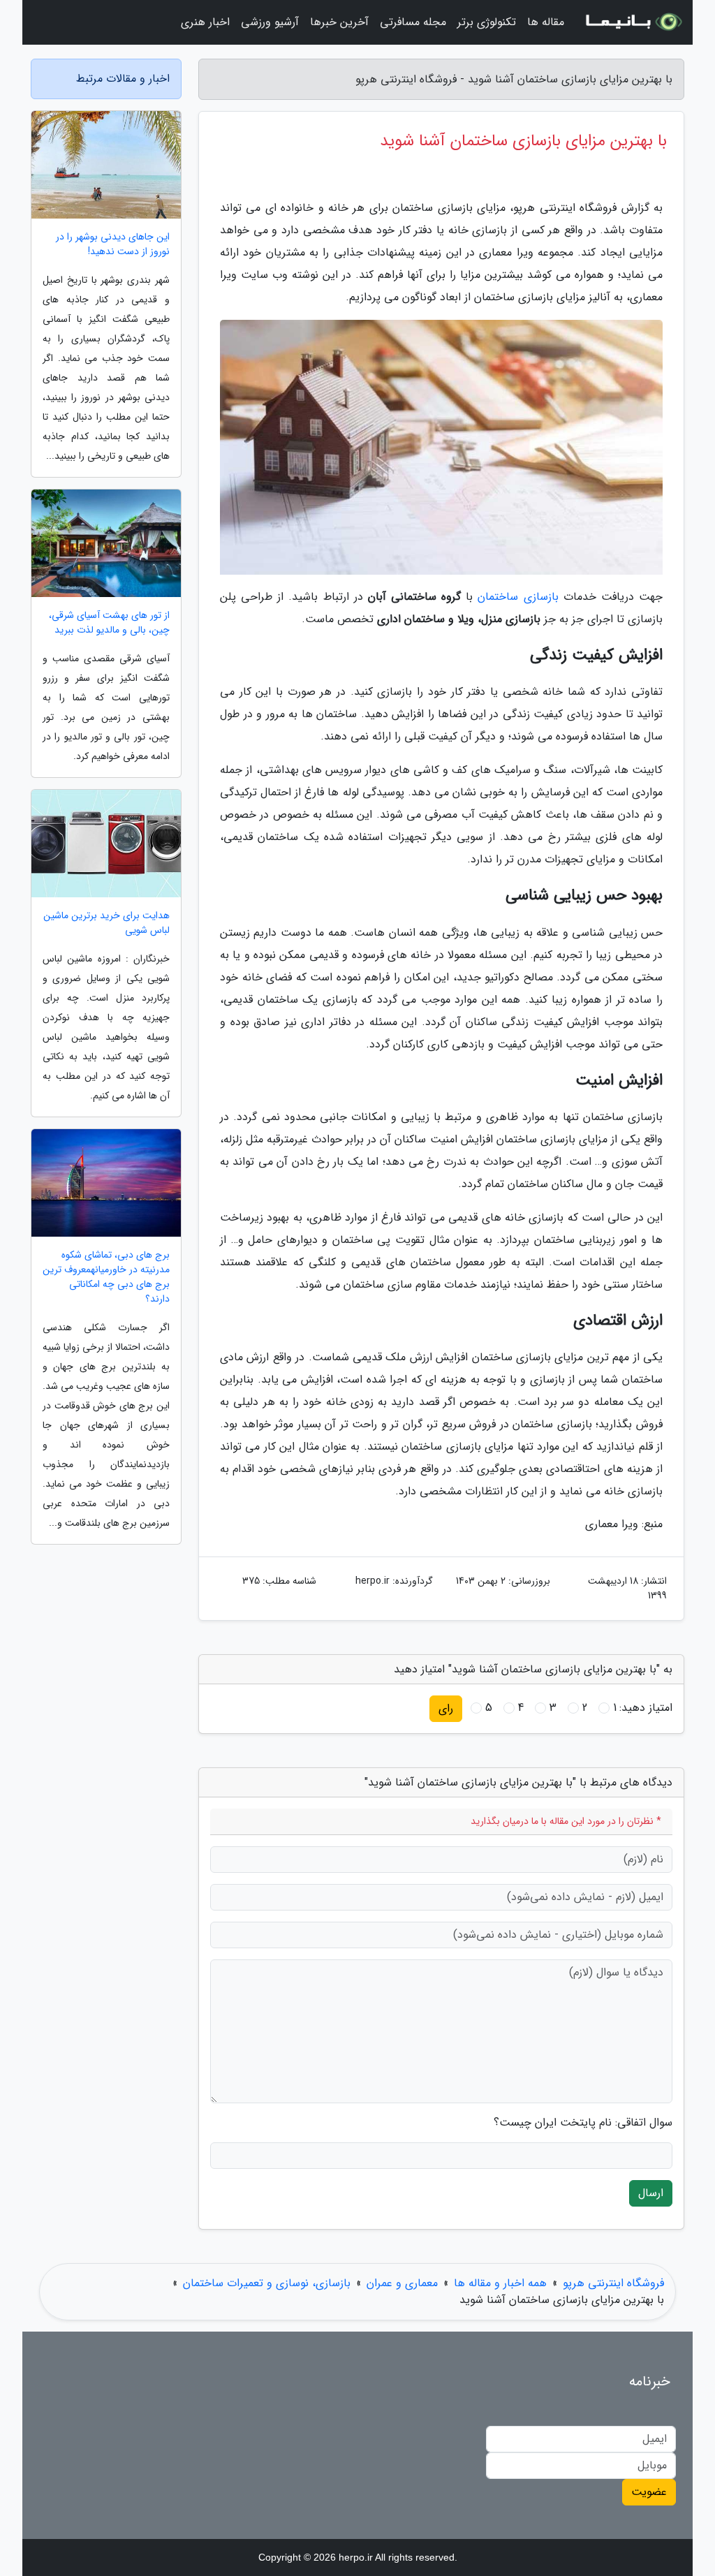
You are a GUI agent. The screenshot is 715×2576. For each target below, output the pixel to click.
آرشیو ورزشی (270, 22)
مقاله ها (546, 22)
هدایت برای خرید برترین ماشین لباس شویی (106, 923)
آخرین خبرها (339, 22)
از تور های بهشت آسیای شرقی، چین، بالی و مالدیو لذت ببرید (109, 623)
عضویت (649, 2492)
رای (446, 1708)
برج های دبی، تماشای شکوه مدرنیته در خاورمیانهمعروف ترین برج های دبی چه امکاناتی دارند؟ (106, 1277)
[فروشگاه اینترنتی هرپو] (633, 22)
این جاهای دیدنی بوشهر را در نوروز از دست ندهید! (113, 244)
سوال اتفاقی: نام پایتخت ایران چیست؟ (583, 2123)
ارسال (651, 2193)
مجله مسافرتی (413, 22)
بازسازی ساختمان (518, 597)
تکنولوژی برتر (487, 22)
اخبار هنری (205, 22)
